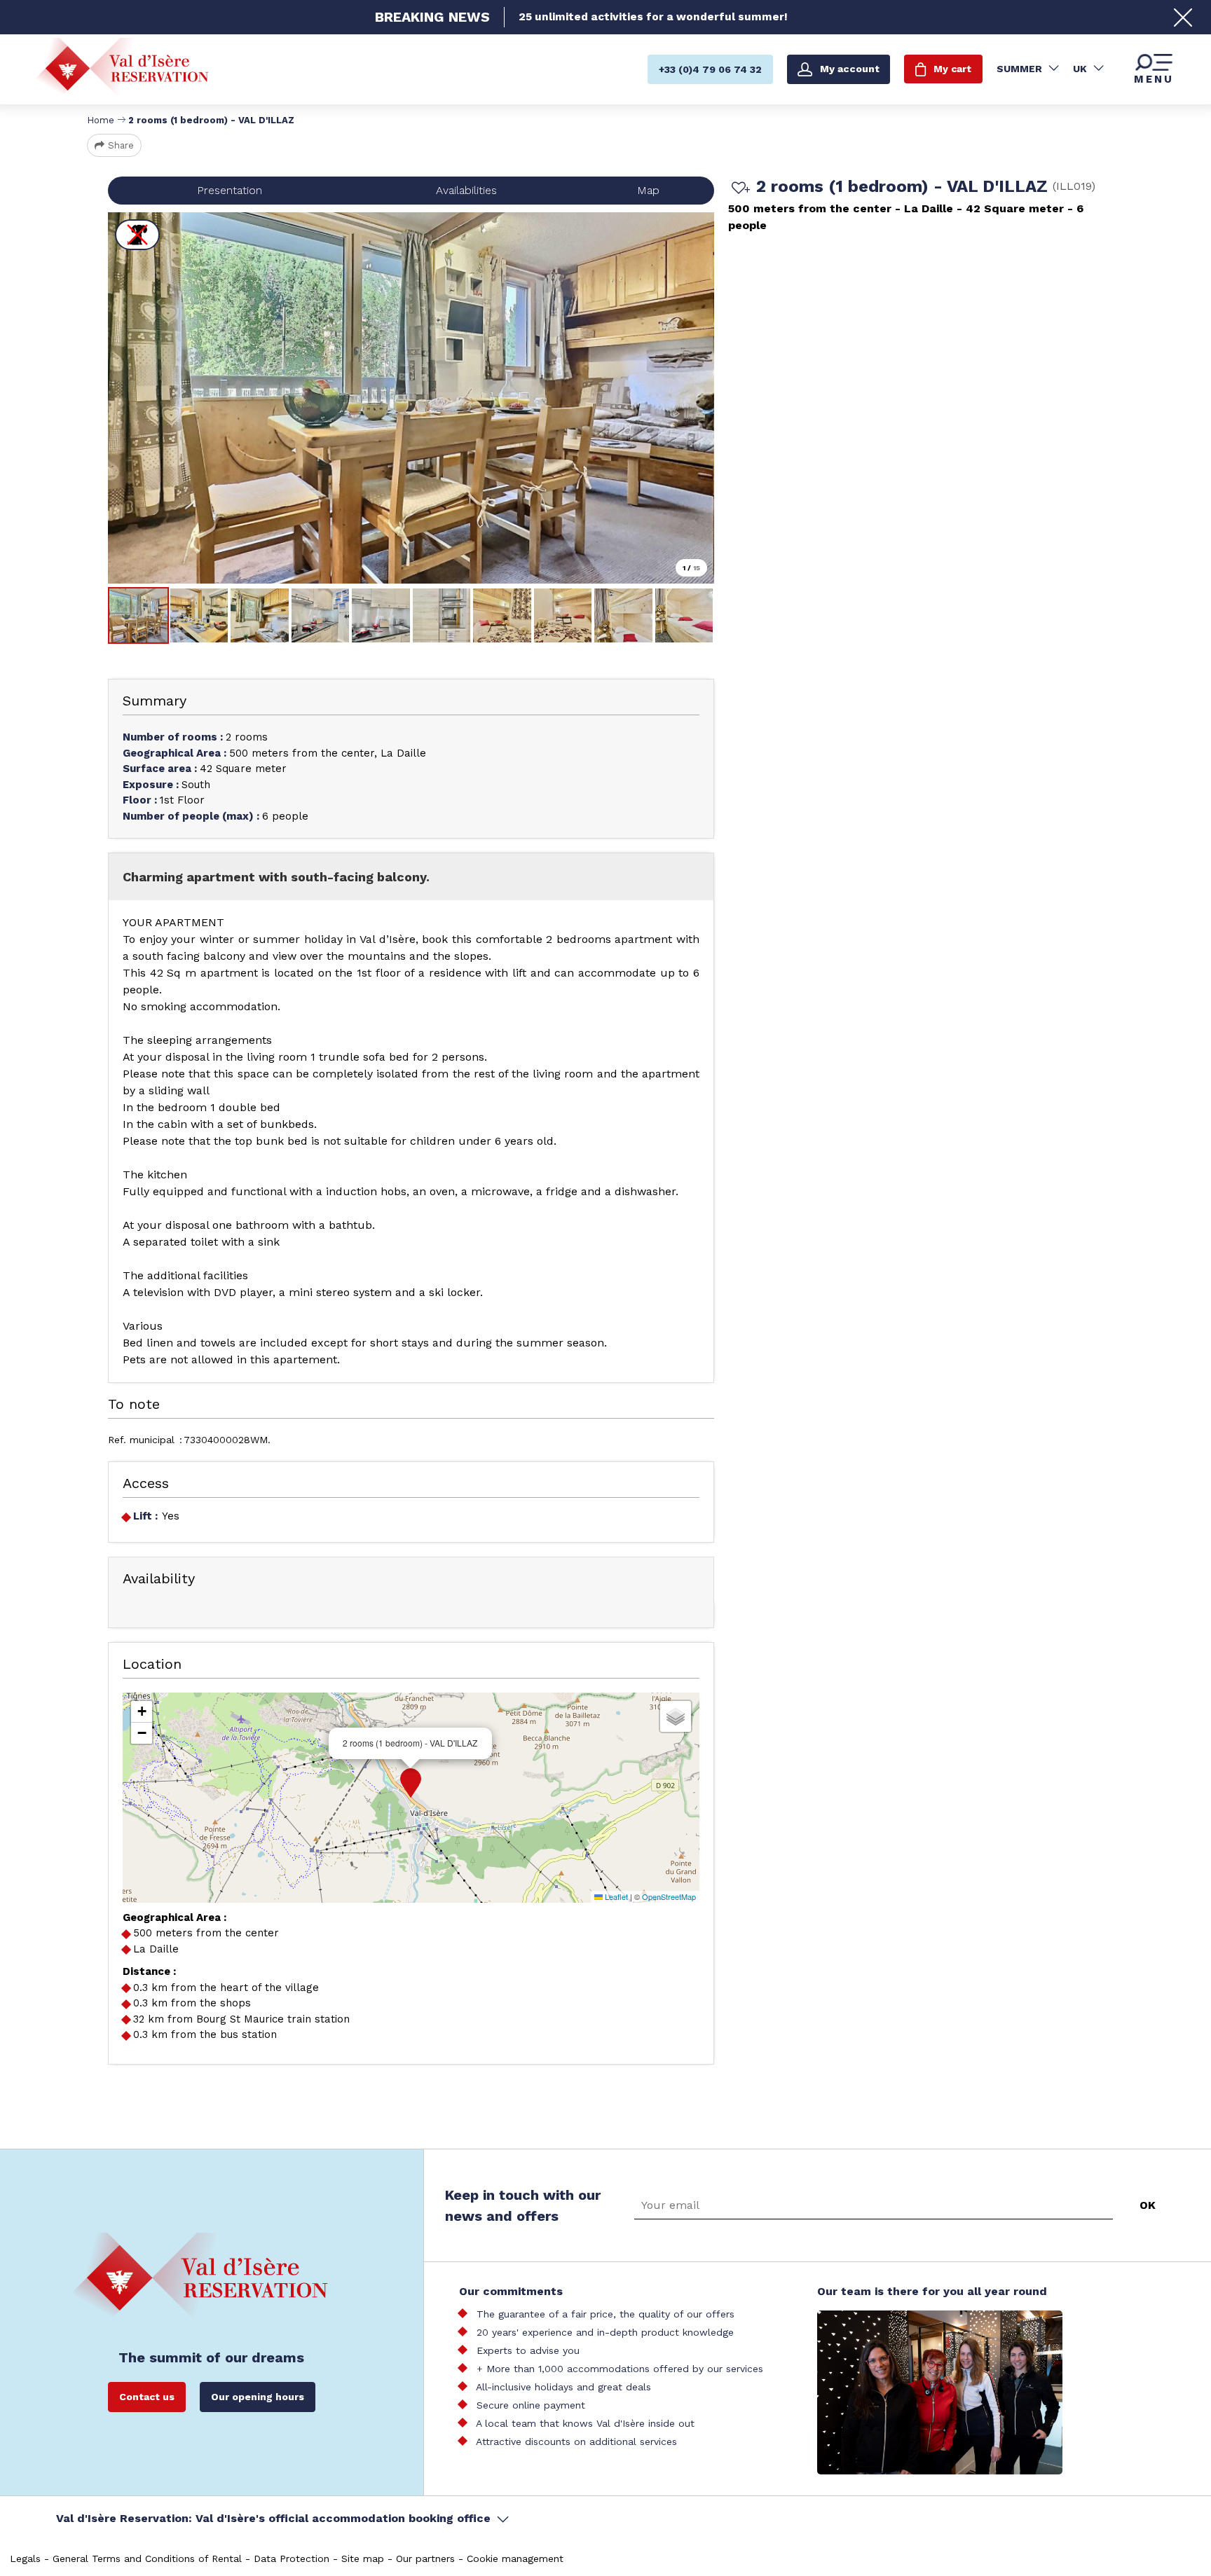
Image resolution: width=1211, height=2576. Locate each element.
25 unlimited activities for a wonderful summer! (653, 17)
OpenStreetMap (669, 1896)
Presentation (230, 190)
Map (648, 190)
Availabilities (466, 190)
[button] (411, 1783)
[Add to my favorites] (739, 189)
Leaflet (615, 1896)
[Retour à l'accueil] (122, 68)
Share (121, 145)
